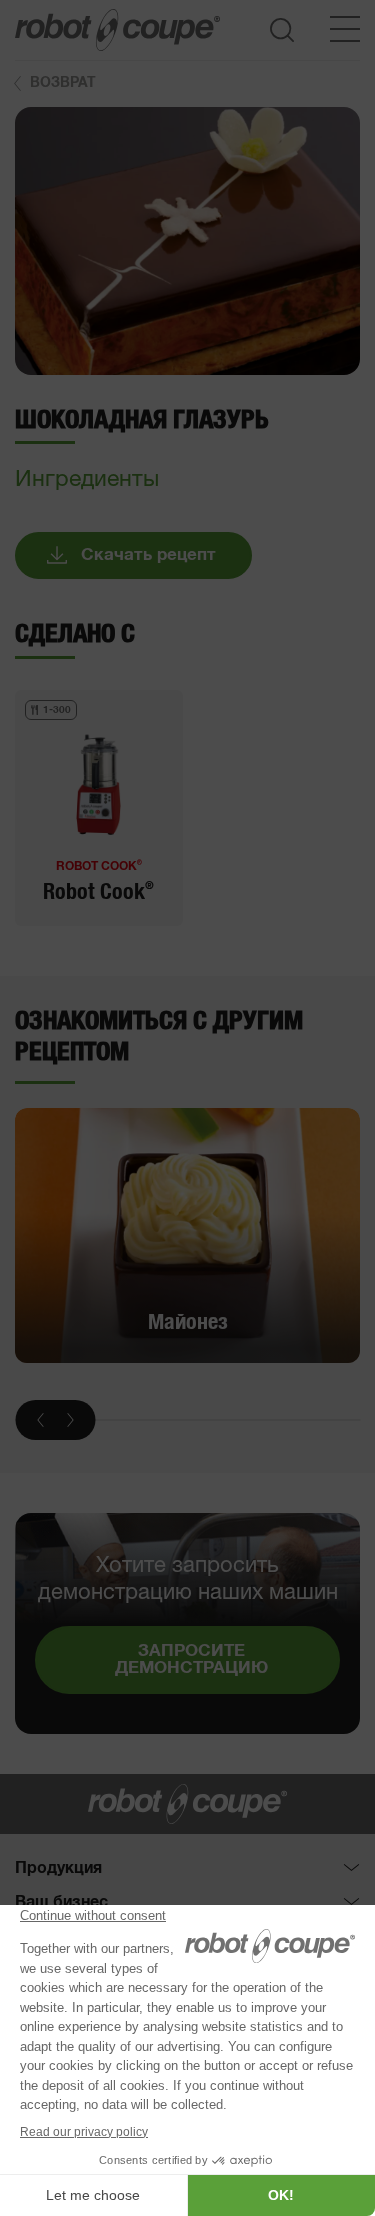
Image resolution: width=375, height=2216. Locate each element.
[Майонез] (187, 1236)
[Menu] (345, 29)
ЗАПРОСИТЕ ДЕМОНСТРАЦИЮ (191, 1660)
